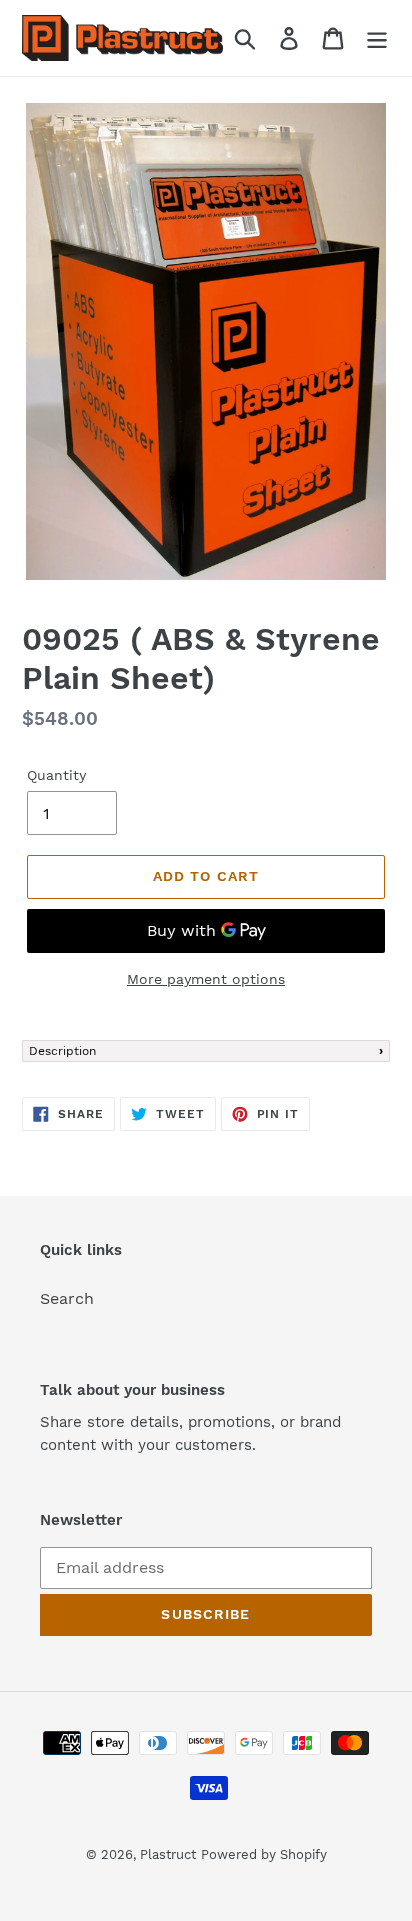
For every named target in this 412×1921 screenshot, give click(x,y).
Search (67, 1298)
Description (62, 1051)
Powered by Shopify (264, 1854)
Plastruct (168, 1854)
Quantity (56, 775)
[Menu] (377, 38)
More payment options (206, 979)
